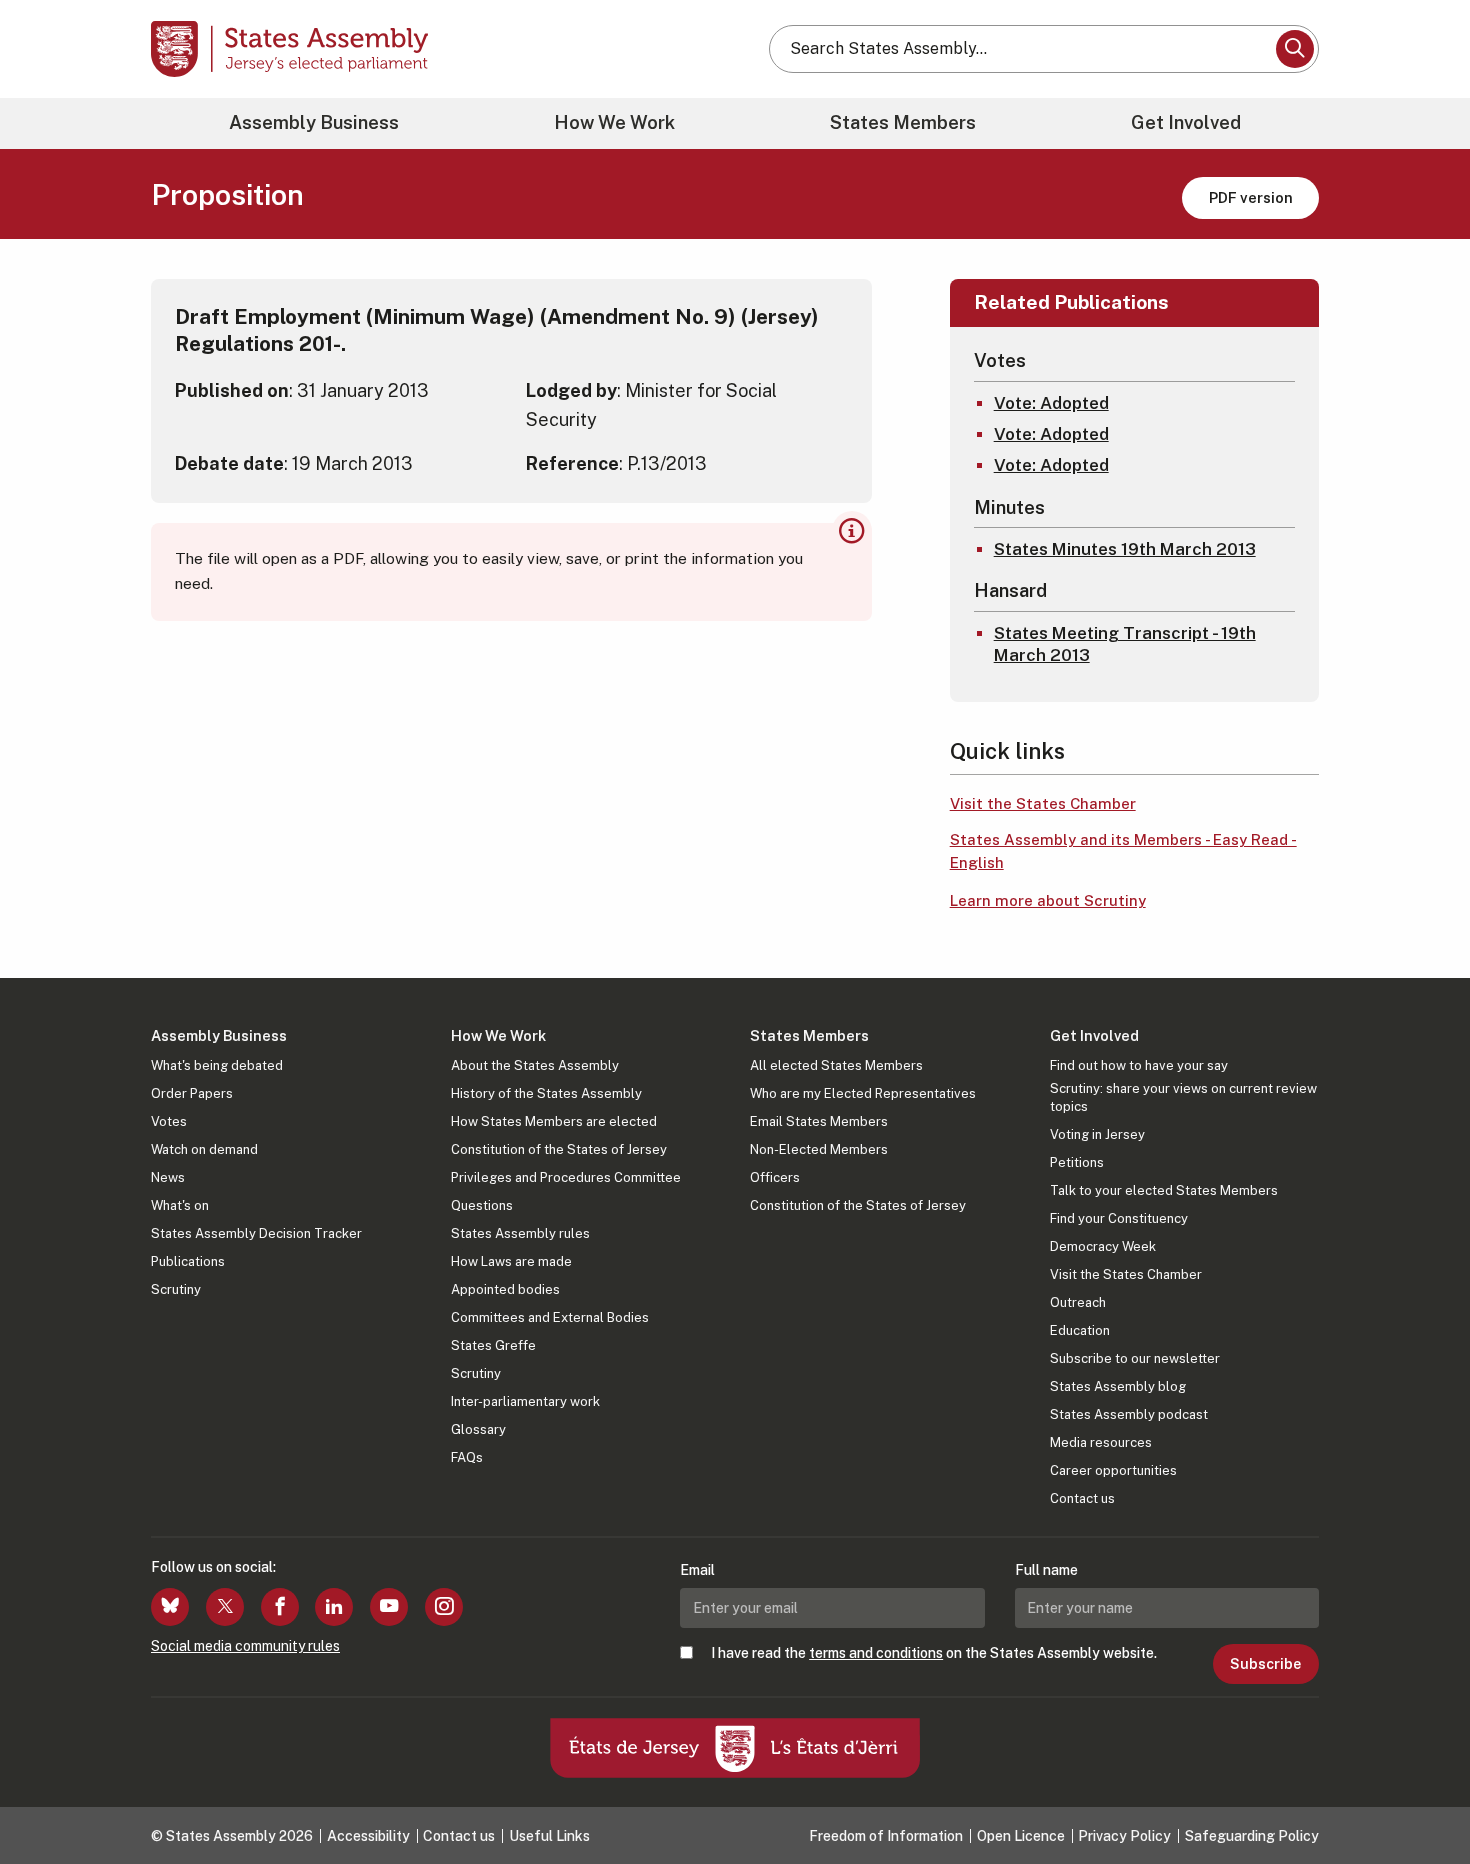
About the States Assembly (535, 1065)
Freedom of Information (886, 1836)
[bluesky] (170, 1607)
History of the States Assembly (546, 1093)
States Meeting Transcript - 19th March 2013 (1125, 644)
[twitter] (225, 1607)
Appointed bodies (505, 1289)
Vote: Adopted (1051, 403)
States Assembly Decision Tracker (256, 1233)
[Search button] (1295, 49)
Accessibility (368, 1836)
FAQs (467, 1457)
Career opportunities (1113, 1470)
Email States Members (819, 1121)
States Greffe (493, 1345)
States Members (903, 122)
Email (697, 1570)
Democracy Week (1103, 1246)
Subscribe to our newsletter (1135, 1358)
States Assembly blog (1118, 1386)
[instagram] (444, 1607)
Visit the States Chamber (1043, 803)
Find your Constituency (1119, 1218)
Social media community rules (245, 1646)
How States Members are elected (554, 1121)
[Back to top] (1421, 1796)
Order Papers (192, 1093)
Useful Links (549, 1836)
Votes (169, 1121)
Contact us (1082, 1498)
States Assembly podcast (1129, 1414)
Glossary (478, 1429)
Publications (188, 1261)
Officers (775, 1177)
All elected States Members (836, 1065)
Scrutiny (176, 1289)
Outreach (1078, 1302)
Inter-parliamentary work (525, 1401)
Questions (482, 1205)
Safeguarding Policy (1252, 1836)
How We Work (614, 122)
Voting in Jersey (1097, 1134)
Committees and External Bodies (550, 1317)
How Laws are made (511, 1261)
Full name (1046, 1570)
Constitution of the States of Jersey (559, 1149)
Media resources (1101, 1442)
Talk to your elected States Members (1164, 1190)
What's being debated (217, 1065)
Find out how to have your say (1139, 1065)
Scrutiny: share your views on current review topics (1183, 1097)
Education (1080, 1330)
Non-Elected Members (819, 1149)
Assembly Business (314, 122)
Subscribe (1265, 1664)
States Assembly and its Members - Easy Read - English (1123, 851)
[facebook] (280, 1607)
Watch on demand (204, 1149)
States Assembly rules (520, 1233)
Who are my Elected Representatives (863, 1093)
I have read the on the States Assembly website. (934, 1653)
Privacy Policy (1124, 1836)
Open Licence (1021, 1836)
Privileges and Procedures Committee (566, 1177)
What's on (180, 1205)
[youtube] (389, 1607)
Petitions (1077, 1162)
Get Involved (1186, 122)
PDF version (1251, 197)
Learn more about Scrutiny (1048, 900)
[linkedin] (334, 1607)
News (168, 1177)
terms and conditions (876, 1653)
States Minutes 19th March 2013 (1125, 549)
